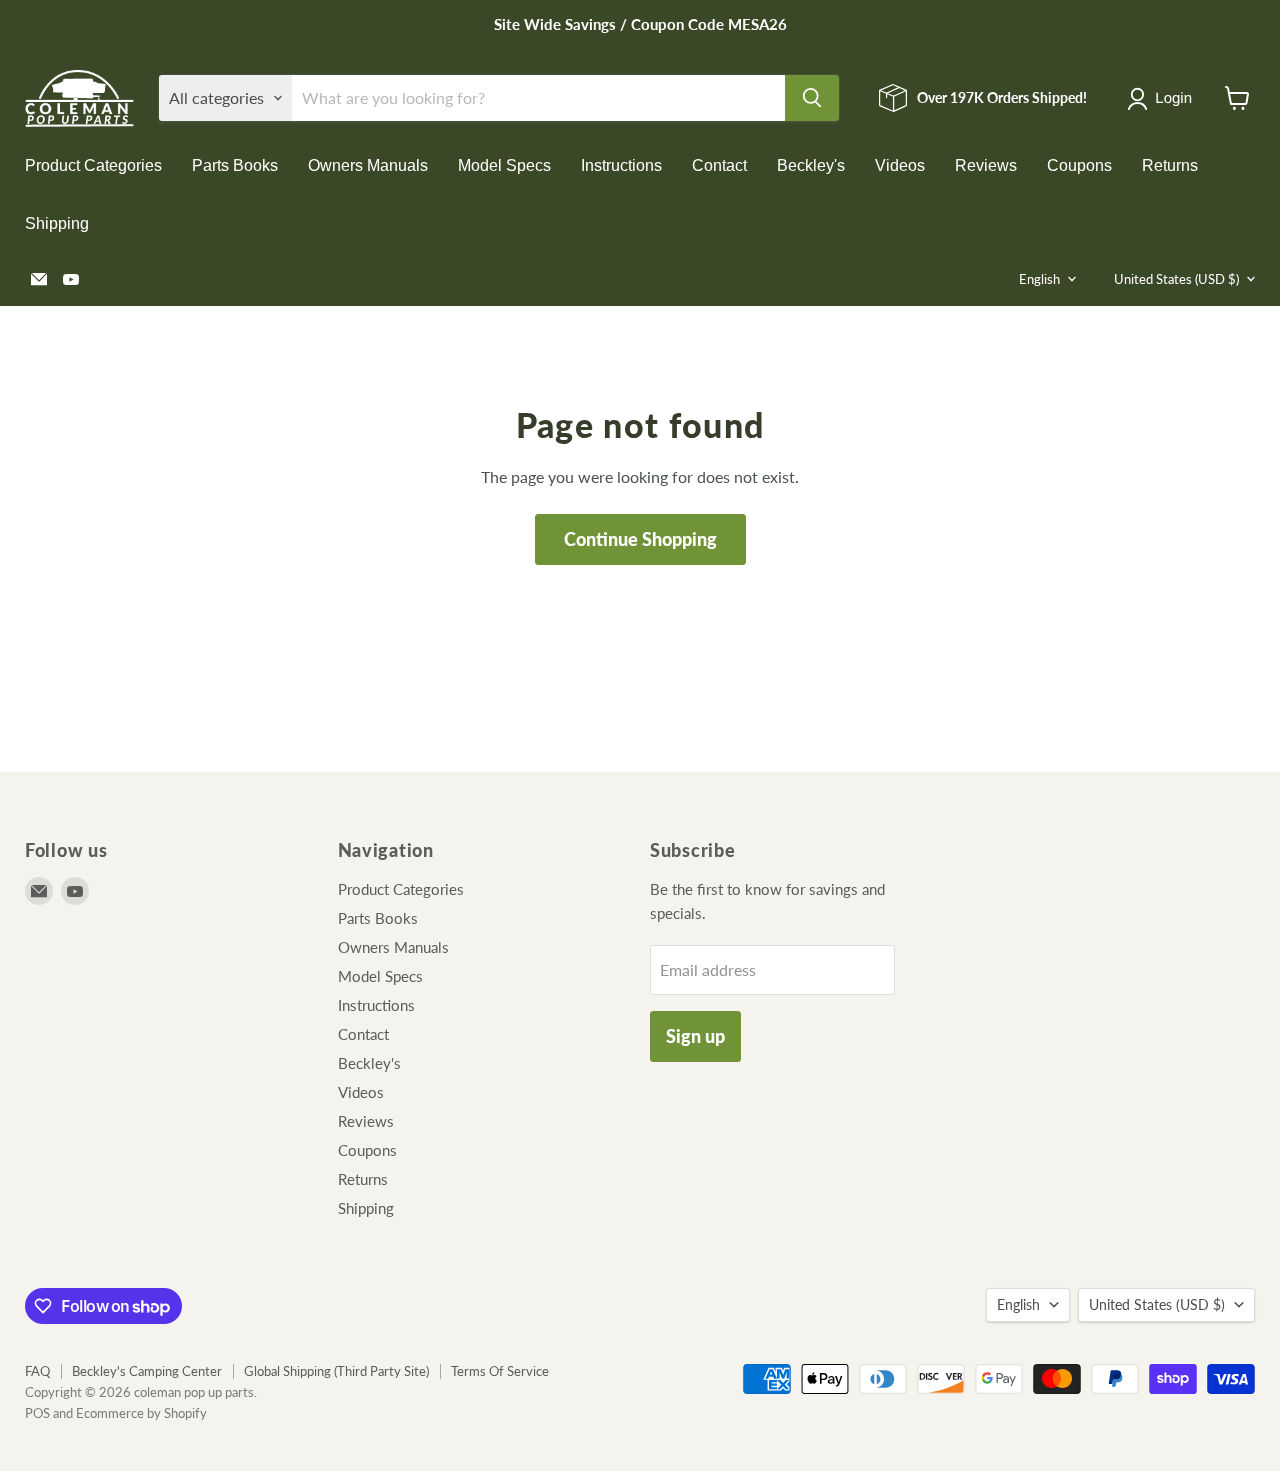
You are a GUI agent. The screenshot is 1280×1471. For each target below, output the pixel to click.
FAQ (37, 1371)
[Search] (812, 98)
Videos (900, 165)
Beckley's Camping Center (147, 1371)
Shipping (57, 223)
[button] (1163, 99)
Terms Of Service (500, 1371)
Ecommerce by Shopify (141, 1413)
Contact (719, 165)
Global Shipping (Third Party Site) (336, 1371)
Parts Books (235, 165)
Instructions (621, 165)
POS (37, 1413)
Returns (1170, 165)
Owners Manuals (368, 165)
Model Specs (504, 165)
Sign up (695, 1036)
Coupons (1079, 165)
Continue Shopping (640, 539)
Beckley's (811, 165)
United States (1176, 279)
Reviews (986, 165)
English (1039, 279)
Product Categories (93, 165)
